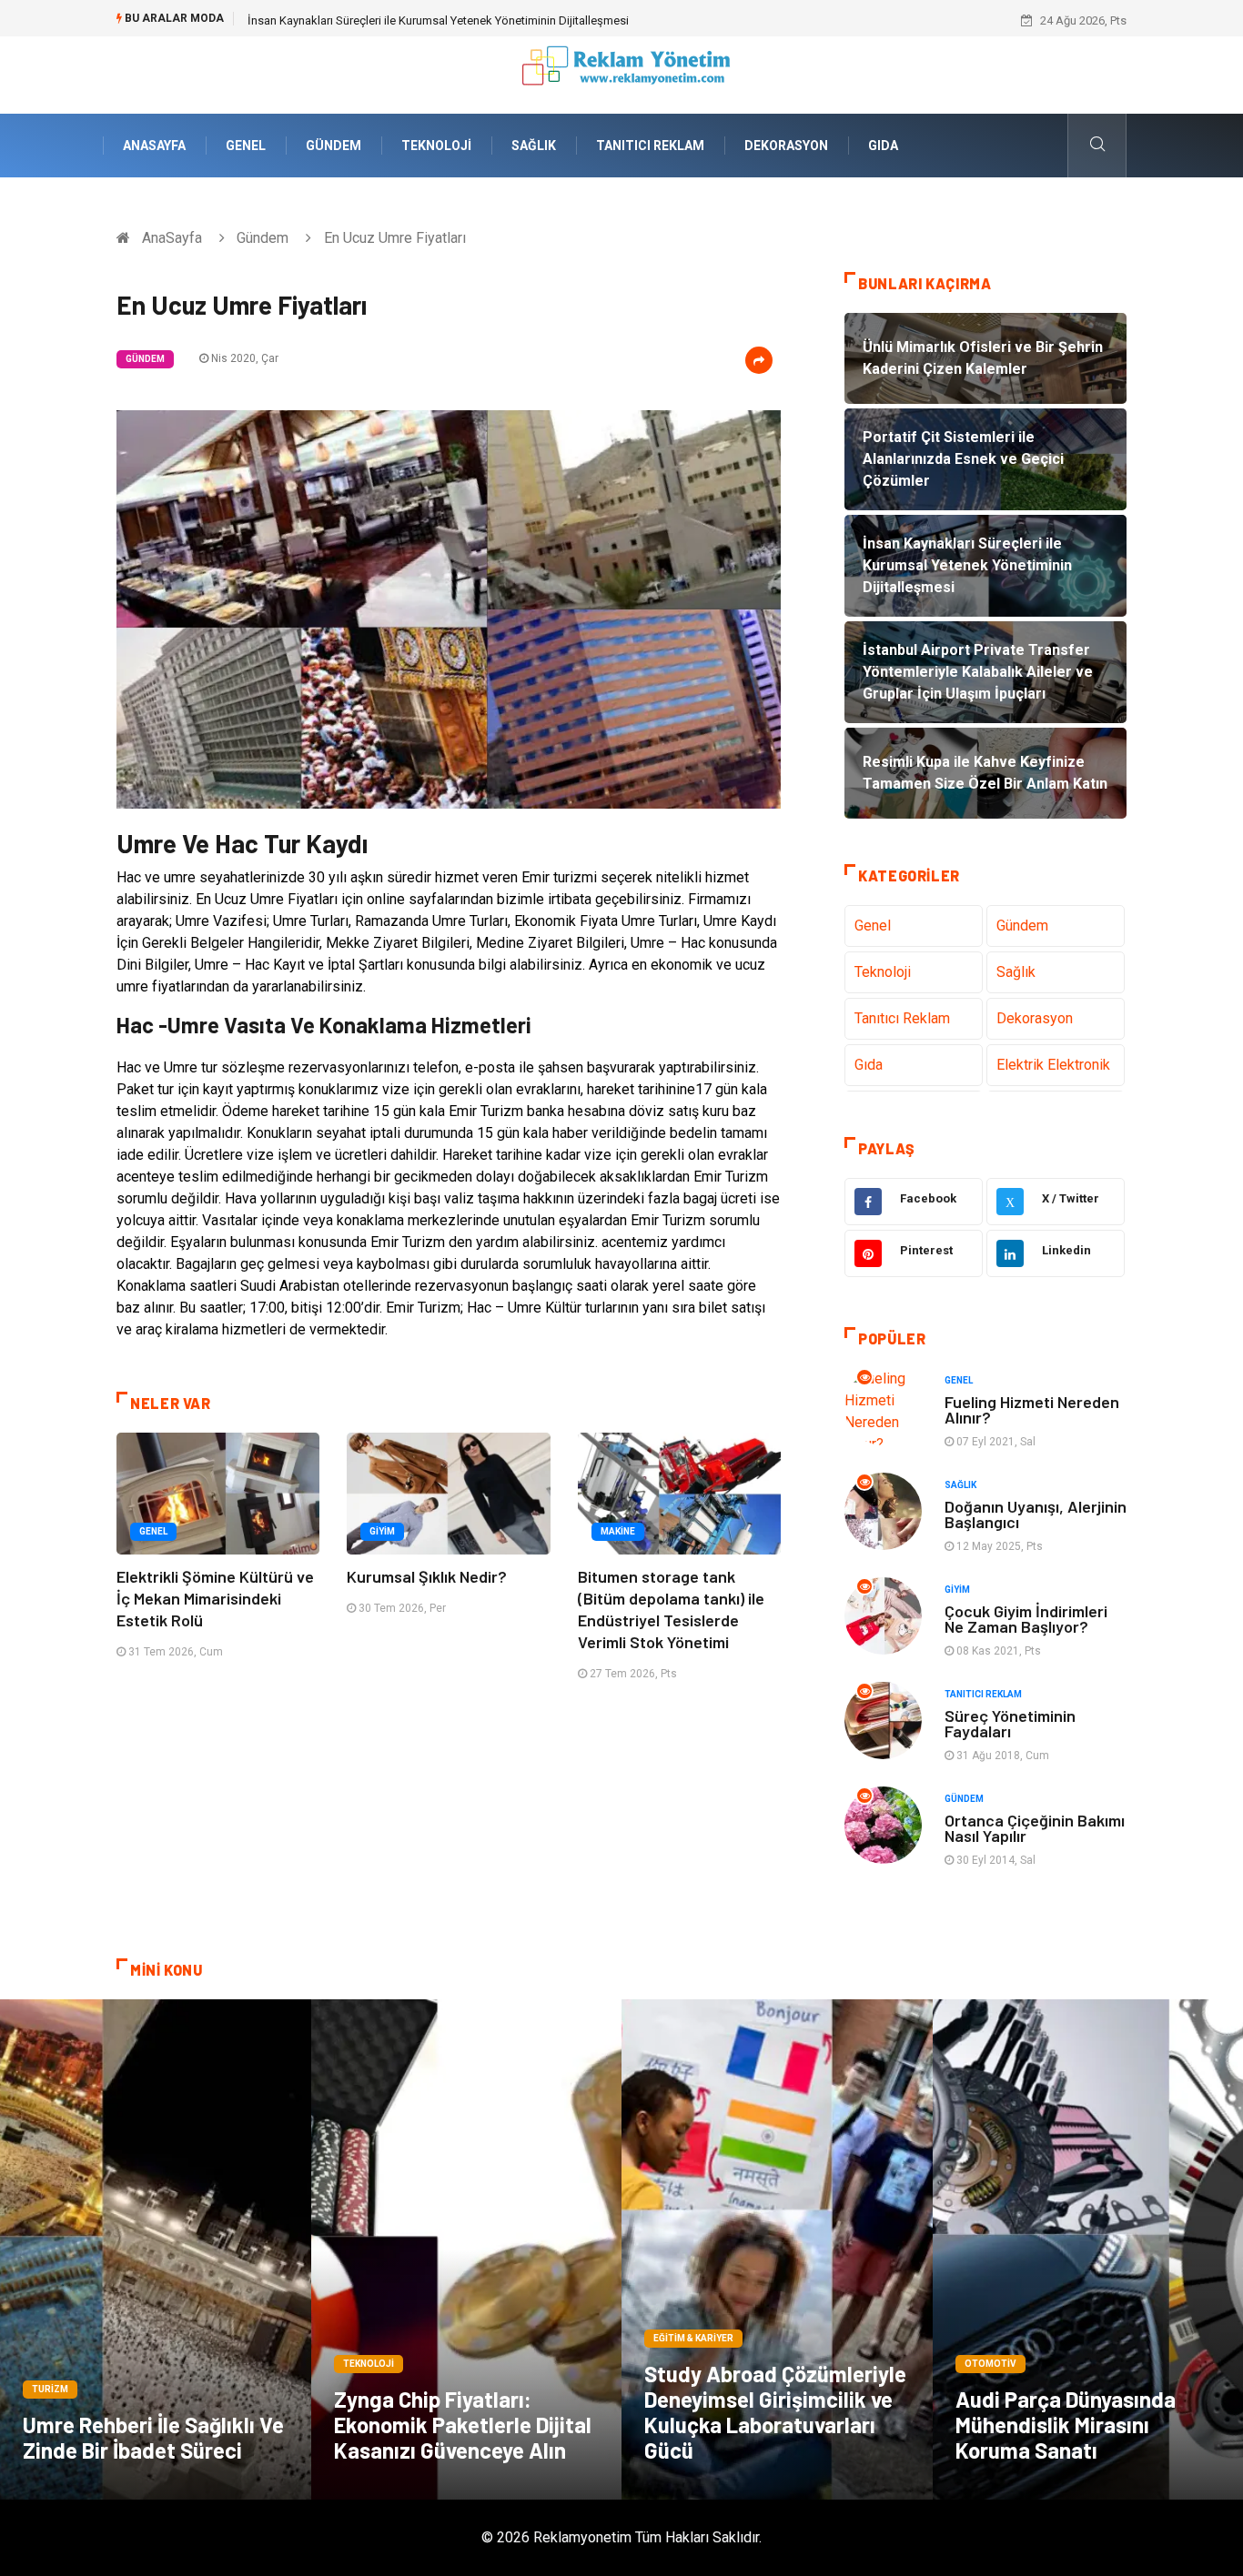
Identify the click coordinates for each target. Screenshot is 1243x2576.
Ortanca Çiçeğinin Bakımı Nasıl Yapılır (1035, 1828)
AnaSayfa (154, 146)
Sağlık (534, 146)
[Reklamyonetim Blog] (622, 74)
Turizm (50, 2389)
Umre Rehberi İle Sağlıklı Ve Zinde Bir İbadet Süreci (153, 2437)
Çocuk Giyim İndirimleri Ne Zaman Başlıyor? (1026, 1619)
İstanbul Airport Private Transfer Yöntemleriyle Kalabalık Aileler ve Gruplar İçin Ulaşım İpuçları (489, 20)
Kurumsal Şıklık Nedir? (427, 1576)
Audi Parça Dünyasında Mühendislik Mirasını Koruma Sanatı (1066, 2425)
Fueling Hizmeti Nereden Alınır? (1032, 1409)
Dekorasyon (786, 146)
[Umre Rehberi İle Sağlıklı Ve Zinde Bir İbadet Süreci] (156, 2249)
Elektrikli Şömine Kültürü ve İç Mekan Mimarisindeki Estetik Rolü (215, 1598)
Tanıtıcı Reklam (650, 146)
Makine (618, 1531)
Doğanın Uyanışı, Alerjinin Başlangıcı (1036, 1514)
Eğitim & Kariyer (693, 2338)
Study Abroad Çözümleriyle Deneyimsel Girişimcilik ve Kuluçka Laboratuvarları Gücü (775, 2412)
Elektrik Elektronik (1053, 1065)
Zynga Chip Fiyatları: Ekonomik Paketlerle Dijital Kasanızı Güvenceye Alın (463, 2425)
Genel (246, 146)
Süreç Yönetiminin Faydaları (1010, 1723)
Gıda (883, 146)
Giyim (382, 1531)
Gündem (333, 146)
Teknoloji (436, 146)
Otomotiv (990, 2364)
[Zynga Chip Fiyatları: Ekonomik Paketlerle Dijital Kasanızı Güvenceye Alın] (467, 2249)
